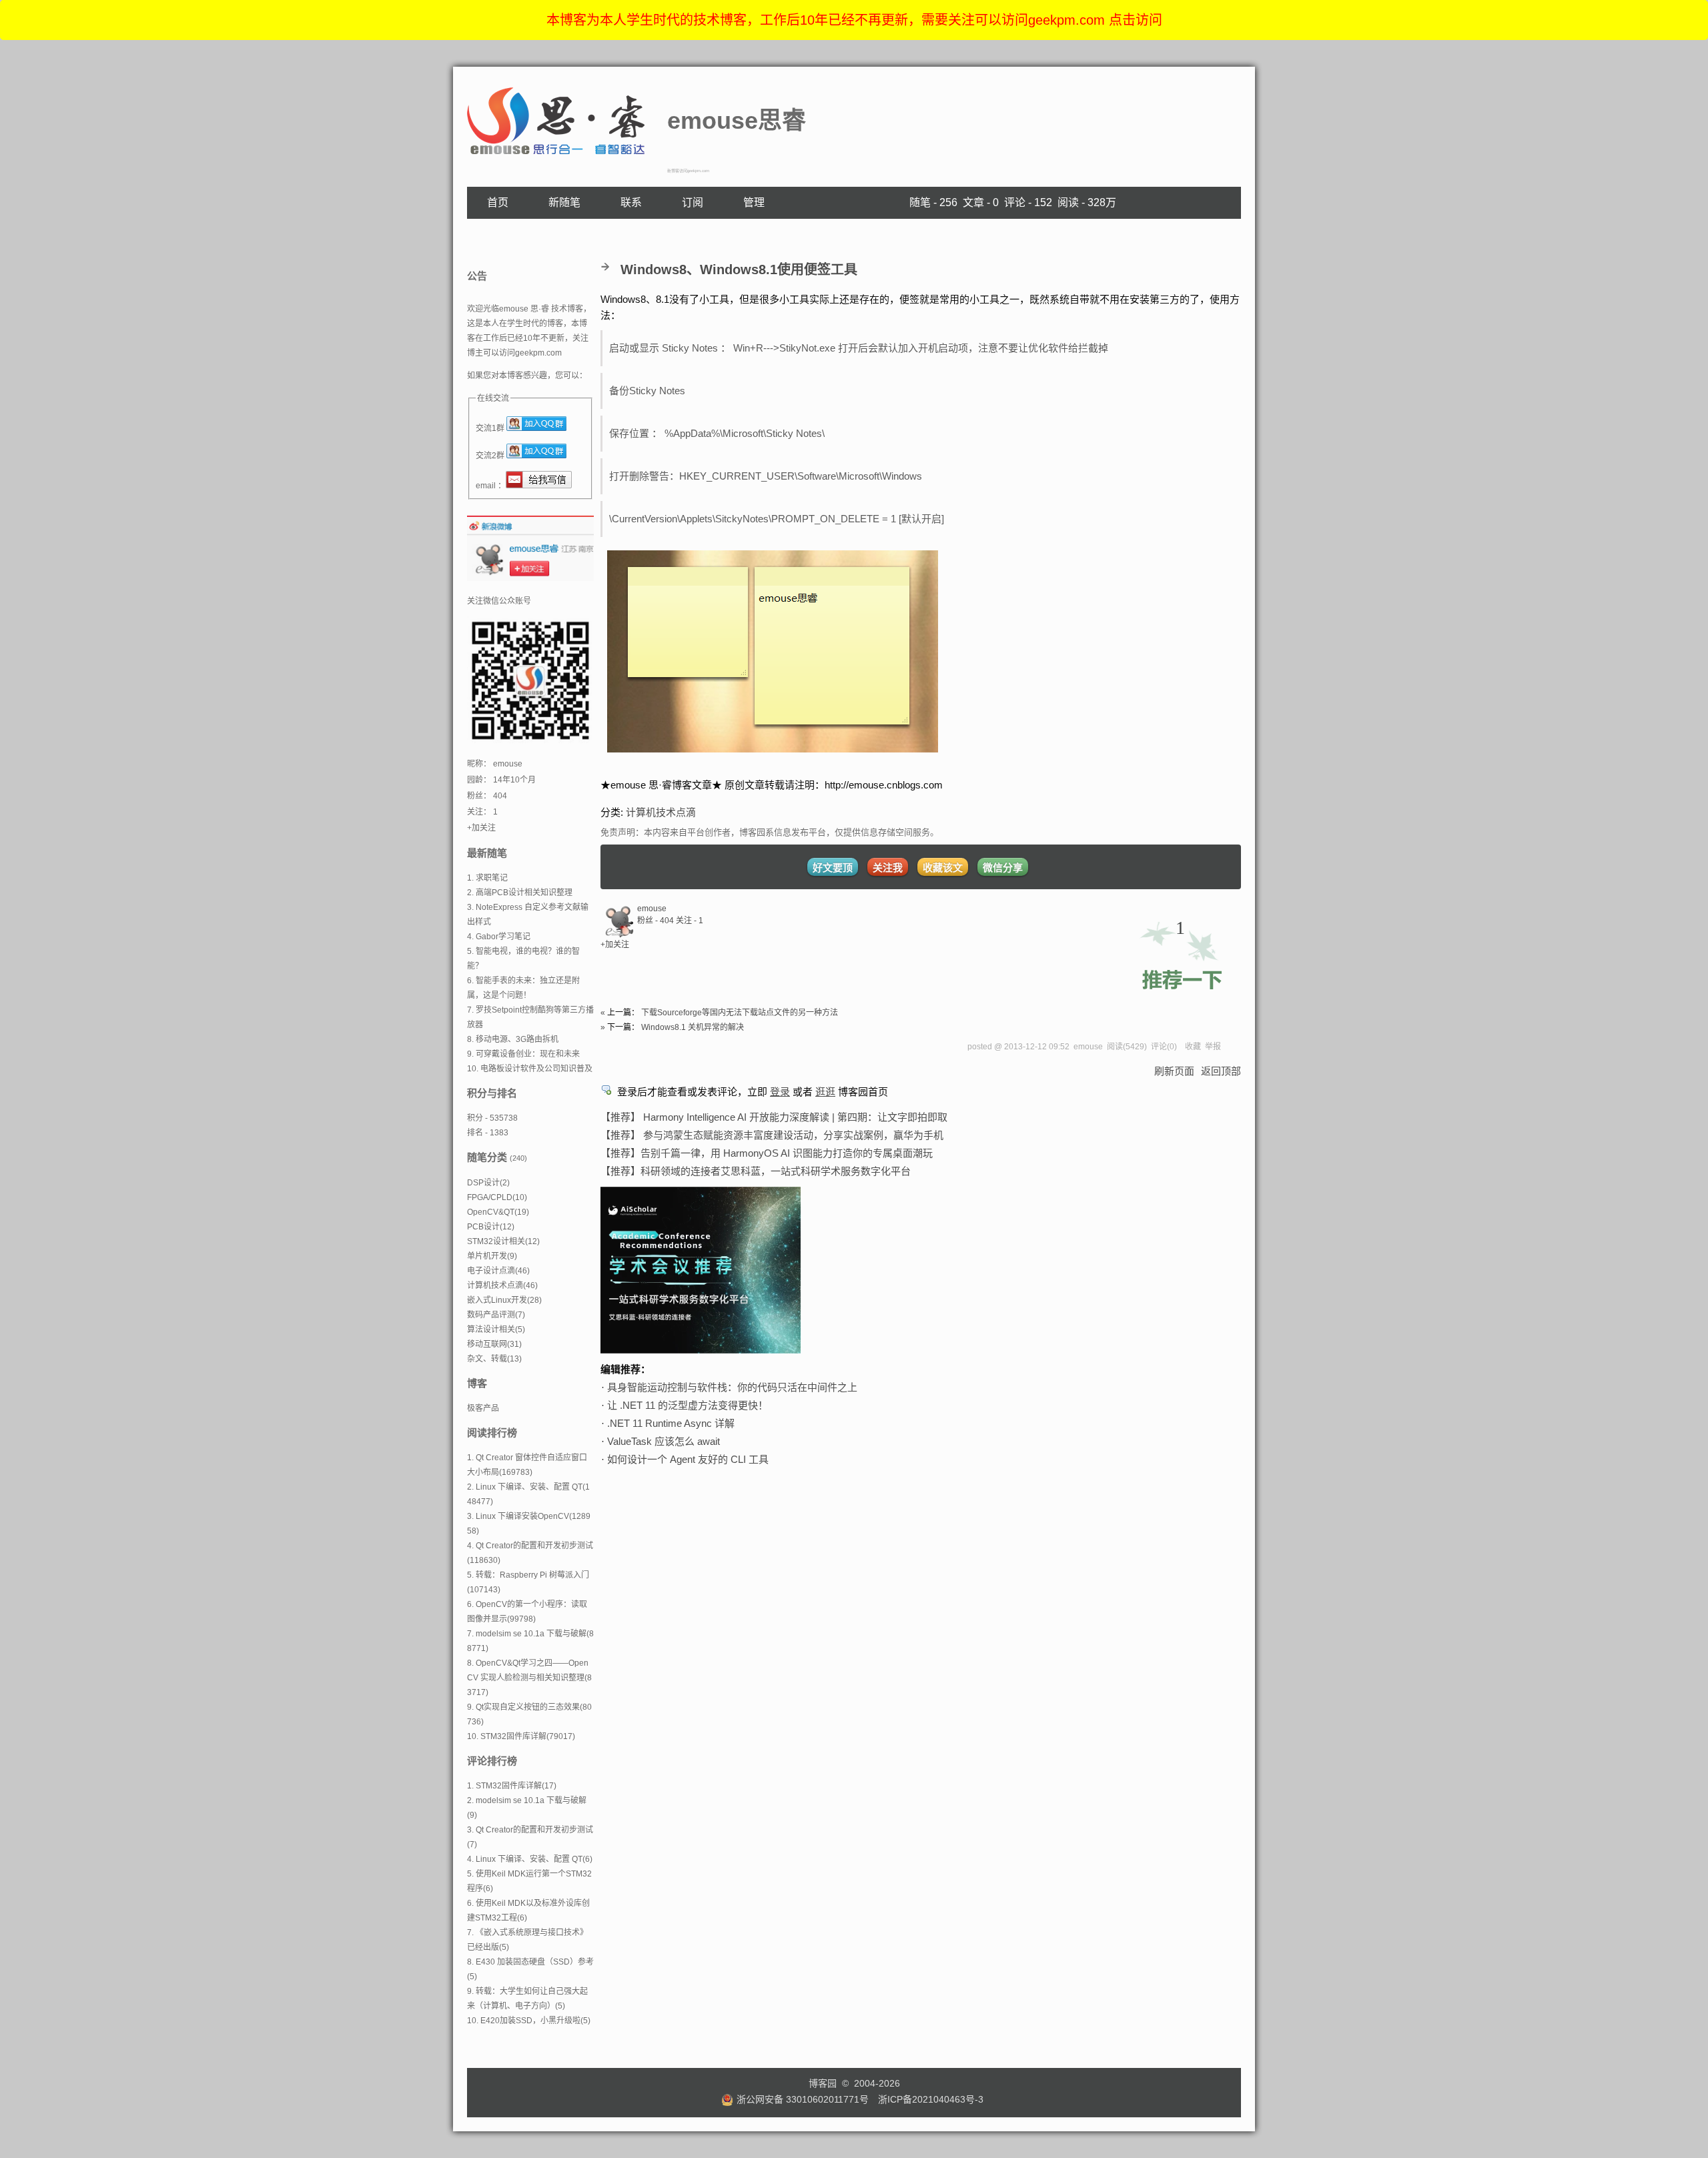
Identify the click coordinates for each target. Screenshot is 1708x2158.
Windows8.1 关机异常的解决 (693, 1027)
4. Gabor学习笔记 (499, 937)
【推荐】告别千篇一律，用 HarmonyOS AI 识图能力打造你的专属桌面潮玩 (767, 1153)
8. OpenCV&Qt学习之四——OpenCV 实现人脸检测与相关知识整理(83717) (529, 1678)
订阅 (693, 202)
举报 (1213, 1047)
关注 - (690, 921)
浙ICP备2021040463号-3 (931, 2099)
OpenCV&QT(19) (498, 1212)
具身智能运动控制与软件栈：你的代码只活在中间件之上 (732, 1387)
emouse (652, 909)
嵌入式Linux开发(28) (504, 1300)
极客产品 (483, 1408)
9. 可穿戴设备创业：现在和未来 (523, 1054)
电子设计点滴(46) (498, 1271)
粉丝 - (656, 921)
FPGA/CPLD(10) (497, 1197)
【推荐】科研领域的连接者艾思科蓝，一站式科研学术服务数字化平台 (756, 1171)
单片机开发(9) (492, 1256)
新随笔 (564, 202)
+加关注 (615, 945)
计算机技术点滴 (661, 812)
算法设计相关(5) (496, 1329)
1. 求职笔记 (487, 878)
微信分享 (1003, 868)
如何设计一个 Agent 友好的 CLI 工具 (688, 1459)
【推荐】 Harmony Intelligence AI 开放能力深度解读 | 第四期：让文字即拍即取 (774, 1117)
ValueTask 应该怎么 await (664, 1441)
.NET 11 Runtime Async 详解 (671, 1423)
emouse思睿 (737, 120)
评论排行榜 (492, 1761)
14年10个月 (514, 780)
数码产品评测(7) (496, 1315)
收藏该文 (943, 868)
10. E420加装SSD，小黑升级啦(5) (529, 2021)
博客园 (823, 2083)
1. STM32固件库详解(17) (512, 1786)
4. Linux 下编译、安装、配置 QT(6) (530, 1859)
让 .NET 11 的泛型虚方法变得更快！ (688, 1405)
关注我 (888, 868)
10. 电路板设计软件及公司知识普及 (530, 1069)
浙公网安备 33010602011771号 (803, 2099)
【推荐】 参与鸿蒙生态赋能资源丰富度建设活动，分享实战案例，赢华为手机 (772, 1135)
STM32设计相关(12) (503, 1241)
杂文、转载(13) (494, 1359)
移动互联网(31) (494, 1344)
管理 (754, 202)
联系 (631, 202)
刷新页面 (1174, 1071)
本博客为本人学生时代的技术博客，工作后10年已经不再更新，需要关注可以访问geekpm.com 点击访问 (854, 20)
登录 (780, 1092)
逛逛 (825, 1092)
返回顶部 (1221, 1071)
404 (500, 796)
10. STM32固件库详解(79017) (521, 1736)
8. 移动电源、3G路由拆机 (513, 1039)
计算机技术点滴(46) (502, 1285)
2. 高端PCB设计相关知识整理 (520, 893)
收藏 (1193, 1047)
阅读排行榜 (492, 1433)
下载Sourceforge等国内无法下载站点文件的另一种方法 (740, 1013)
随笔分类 (487, 1157)
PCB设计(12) (491, 1227)
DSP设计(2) (488, 1183)
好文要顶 (833, 868)
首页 (498, 202)
